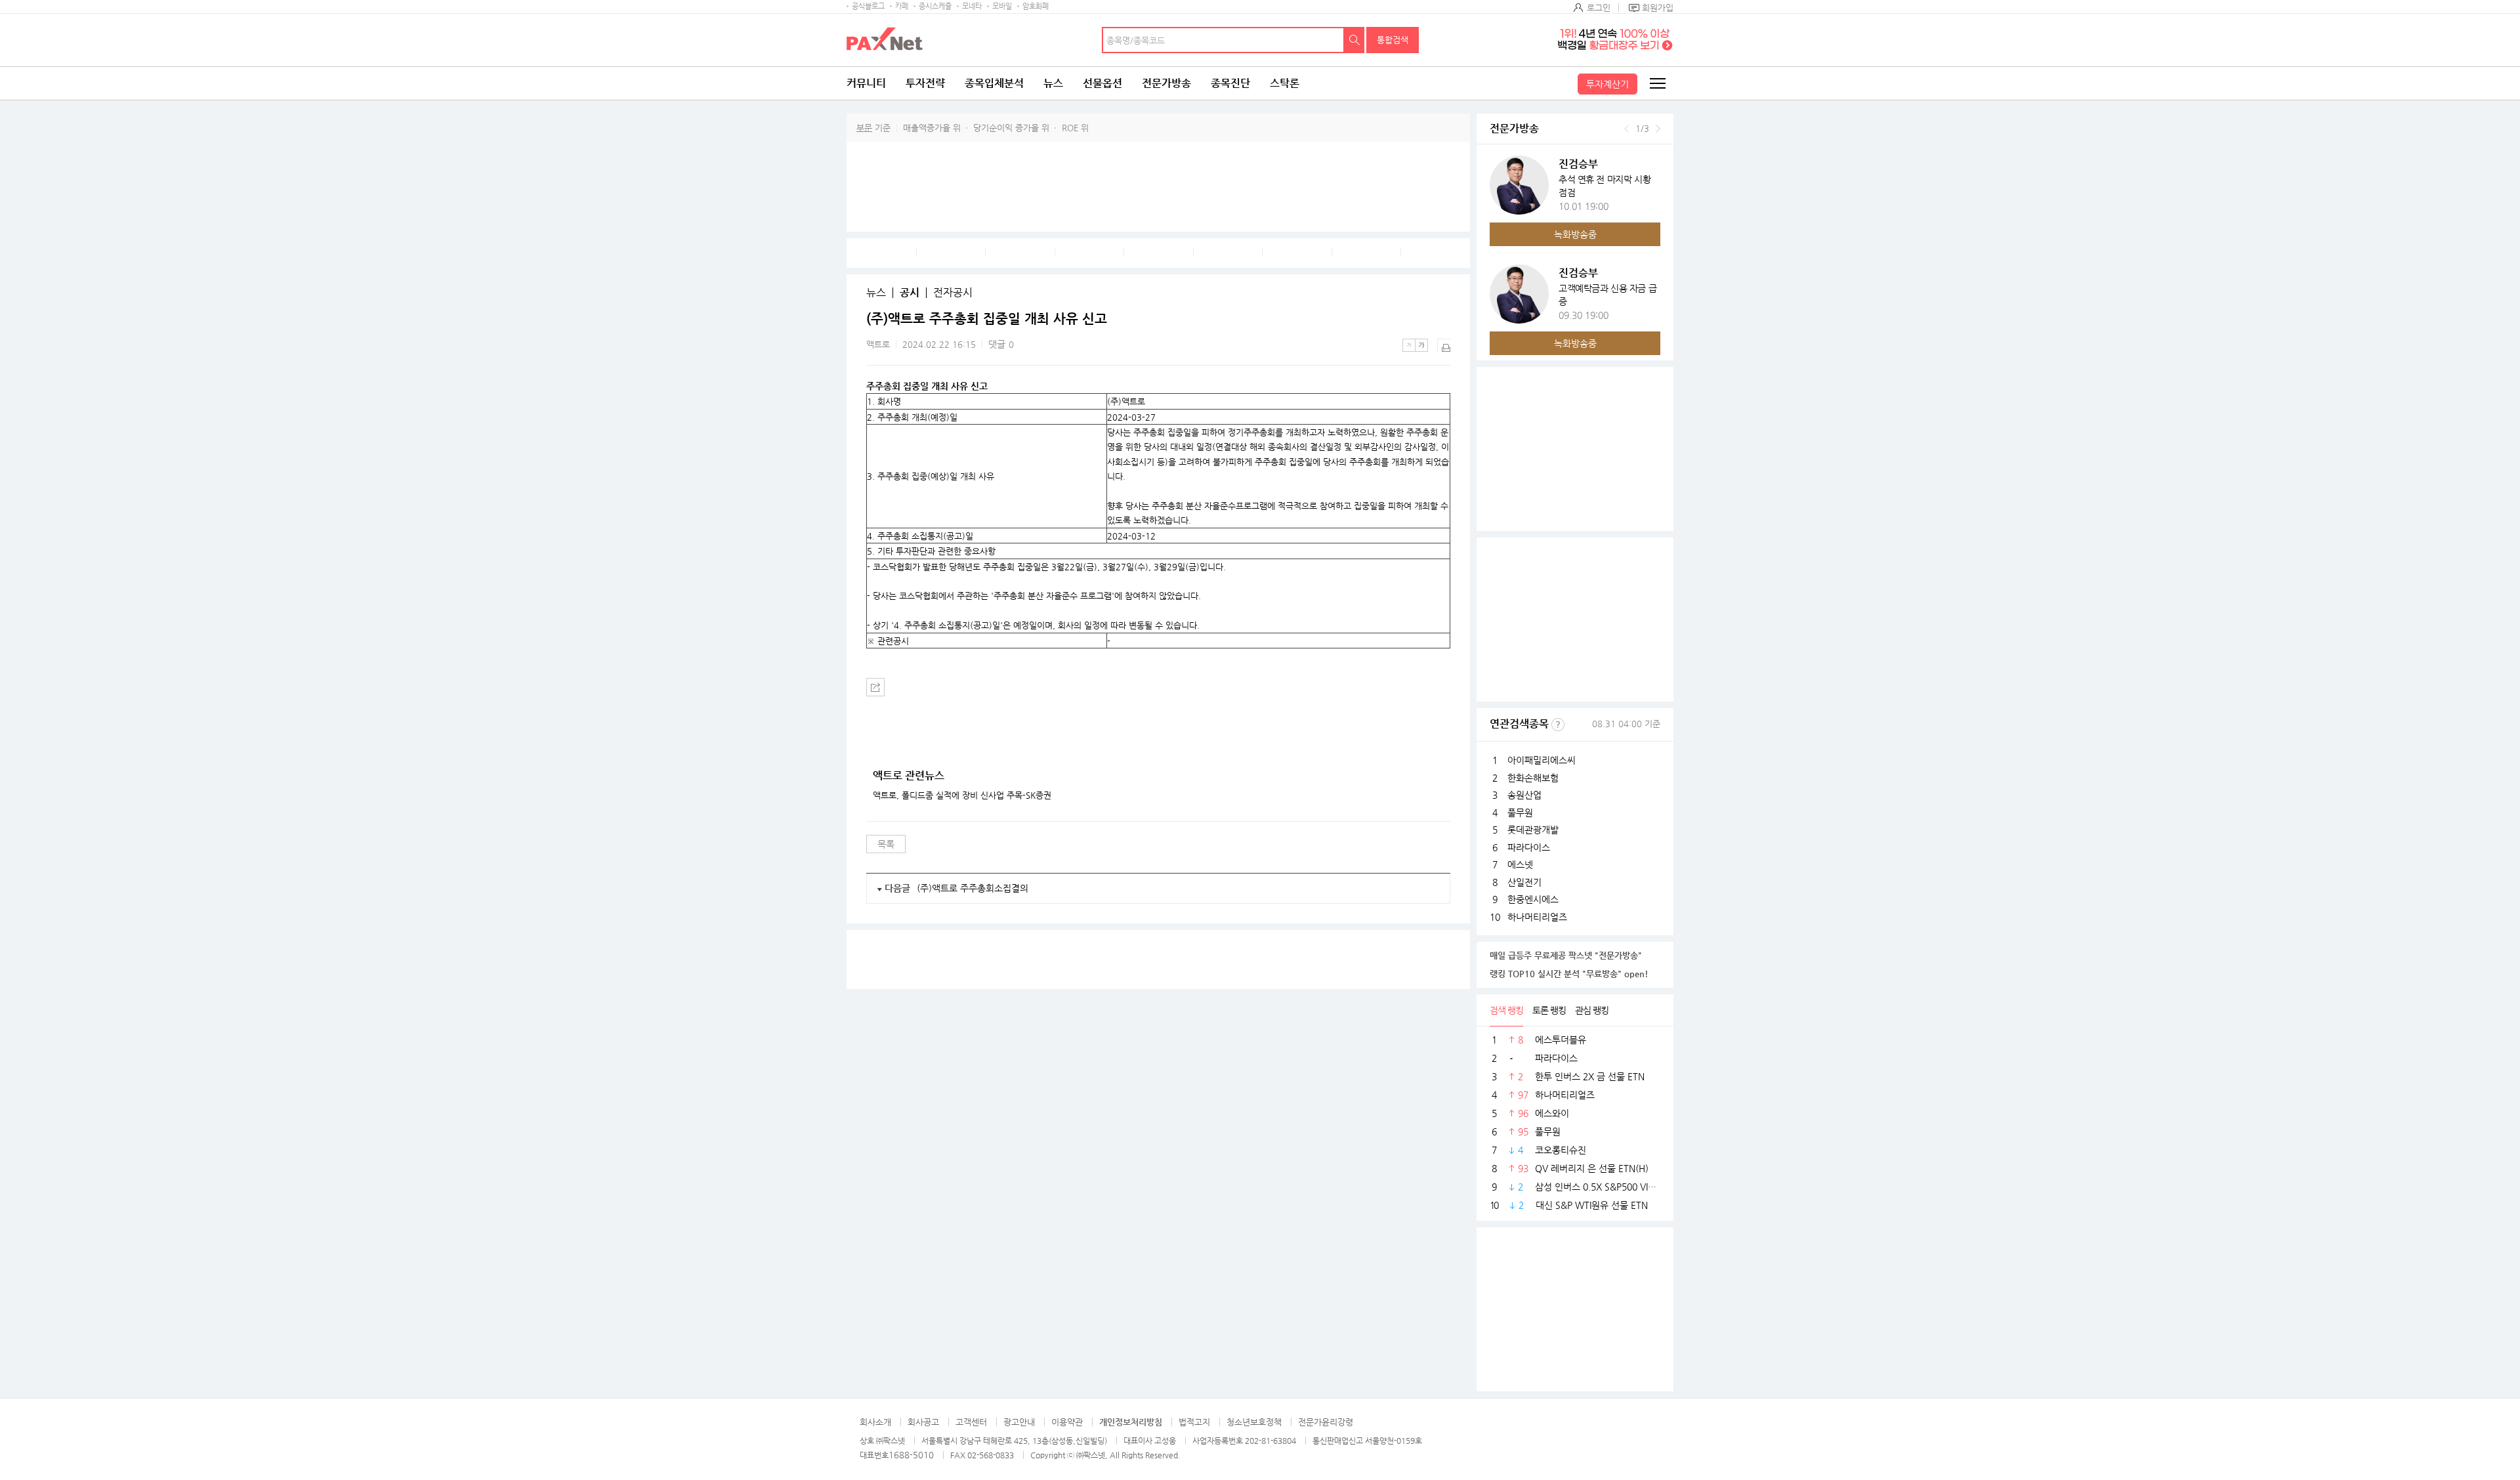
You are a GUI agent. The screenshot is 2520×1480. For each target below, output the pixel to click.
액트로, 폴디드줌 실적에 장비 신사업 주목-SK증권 (962, 795)
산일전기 (1524, 882)
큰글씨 (1421, 345)
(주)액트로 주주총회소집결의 (973, 888)
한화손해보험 (1533, 778)
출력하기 (1444, 345)
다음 (1658, 129)
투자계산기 (1607, 84)
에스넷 (1520, 864)
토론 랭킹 (1549, 1010)
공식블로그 (868, 6)
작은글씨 (1409, 345)
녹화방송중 (1575, 234)
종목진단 (1230, 83)
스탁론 (1285, 83)
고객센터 (971, 1422)
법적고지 (1194, 1422)
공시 (910, 293)
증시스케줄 (935, 6)
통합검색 (1393, 40)
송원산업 (1524, 795)
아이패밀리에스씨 (1542, 760)
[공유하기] (875, 687)
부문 (864, 128)
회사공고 (923, 1422)
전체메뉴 (1657, 83)
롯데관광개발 (1533, 830)
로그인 (1599, 8)
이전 (1627, 129)
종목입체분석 (994, 83)
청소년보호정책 (1254, 1422)
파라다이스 (1529, 847)
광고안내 (1019, 1422)
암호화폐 (1036, 6)
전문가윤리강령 (1326, 1422)
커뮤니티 (866, 83)
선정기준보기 (1558, 725)
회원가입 (1658, 8)
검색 (1354, 40)
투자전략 (925, 83)
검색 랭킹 (1506, 1010)
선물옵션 (1102, 83)
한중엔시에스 (1533, 899)
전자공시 (953, 293)
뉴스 (1053, 83)
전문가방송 (1166, 83)
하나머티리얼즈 (1537, 917)
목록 (886, 844)
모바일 (1002, 6)
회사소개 (875, 1422)
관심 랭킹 (1592, 1010)
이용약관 (1067, 1422)
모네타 (972, 6)
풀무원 (1520, 813)
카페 (902, 6)
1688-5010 (911, 1455)
